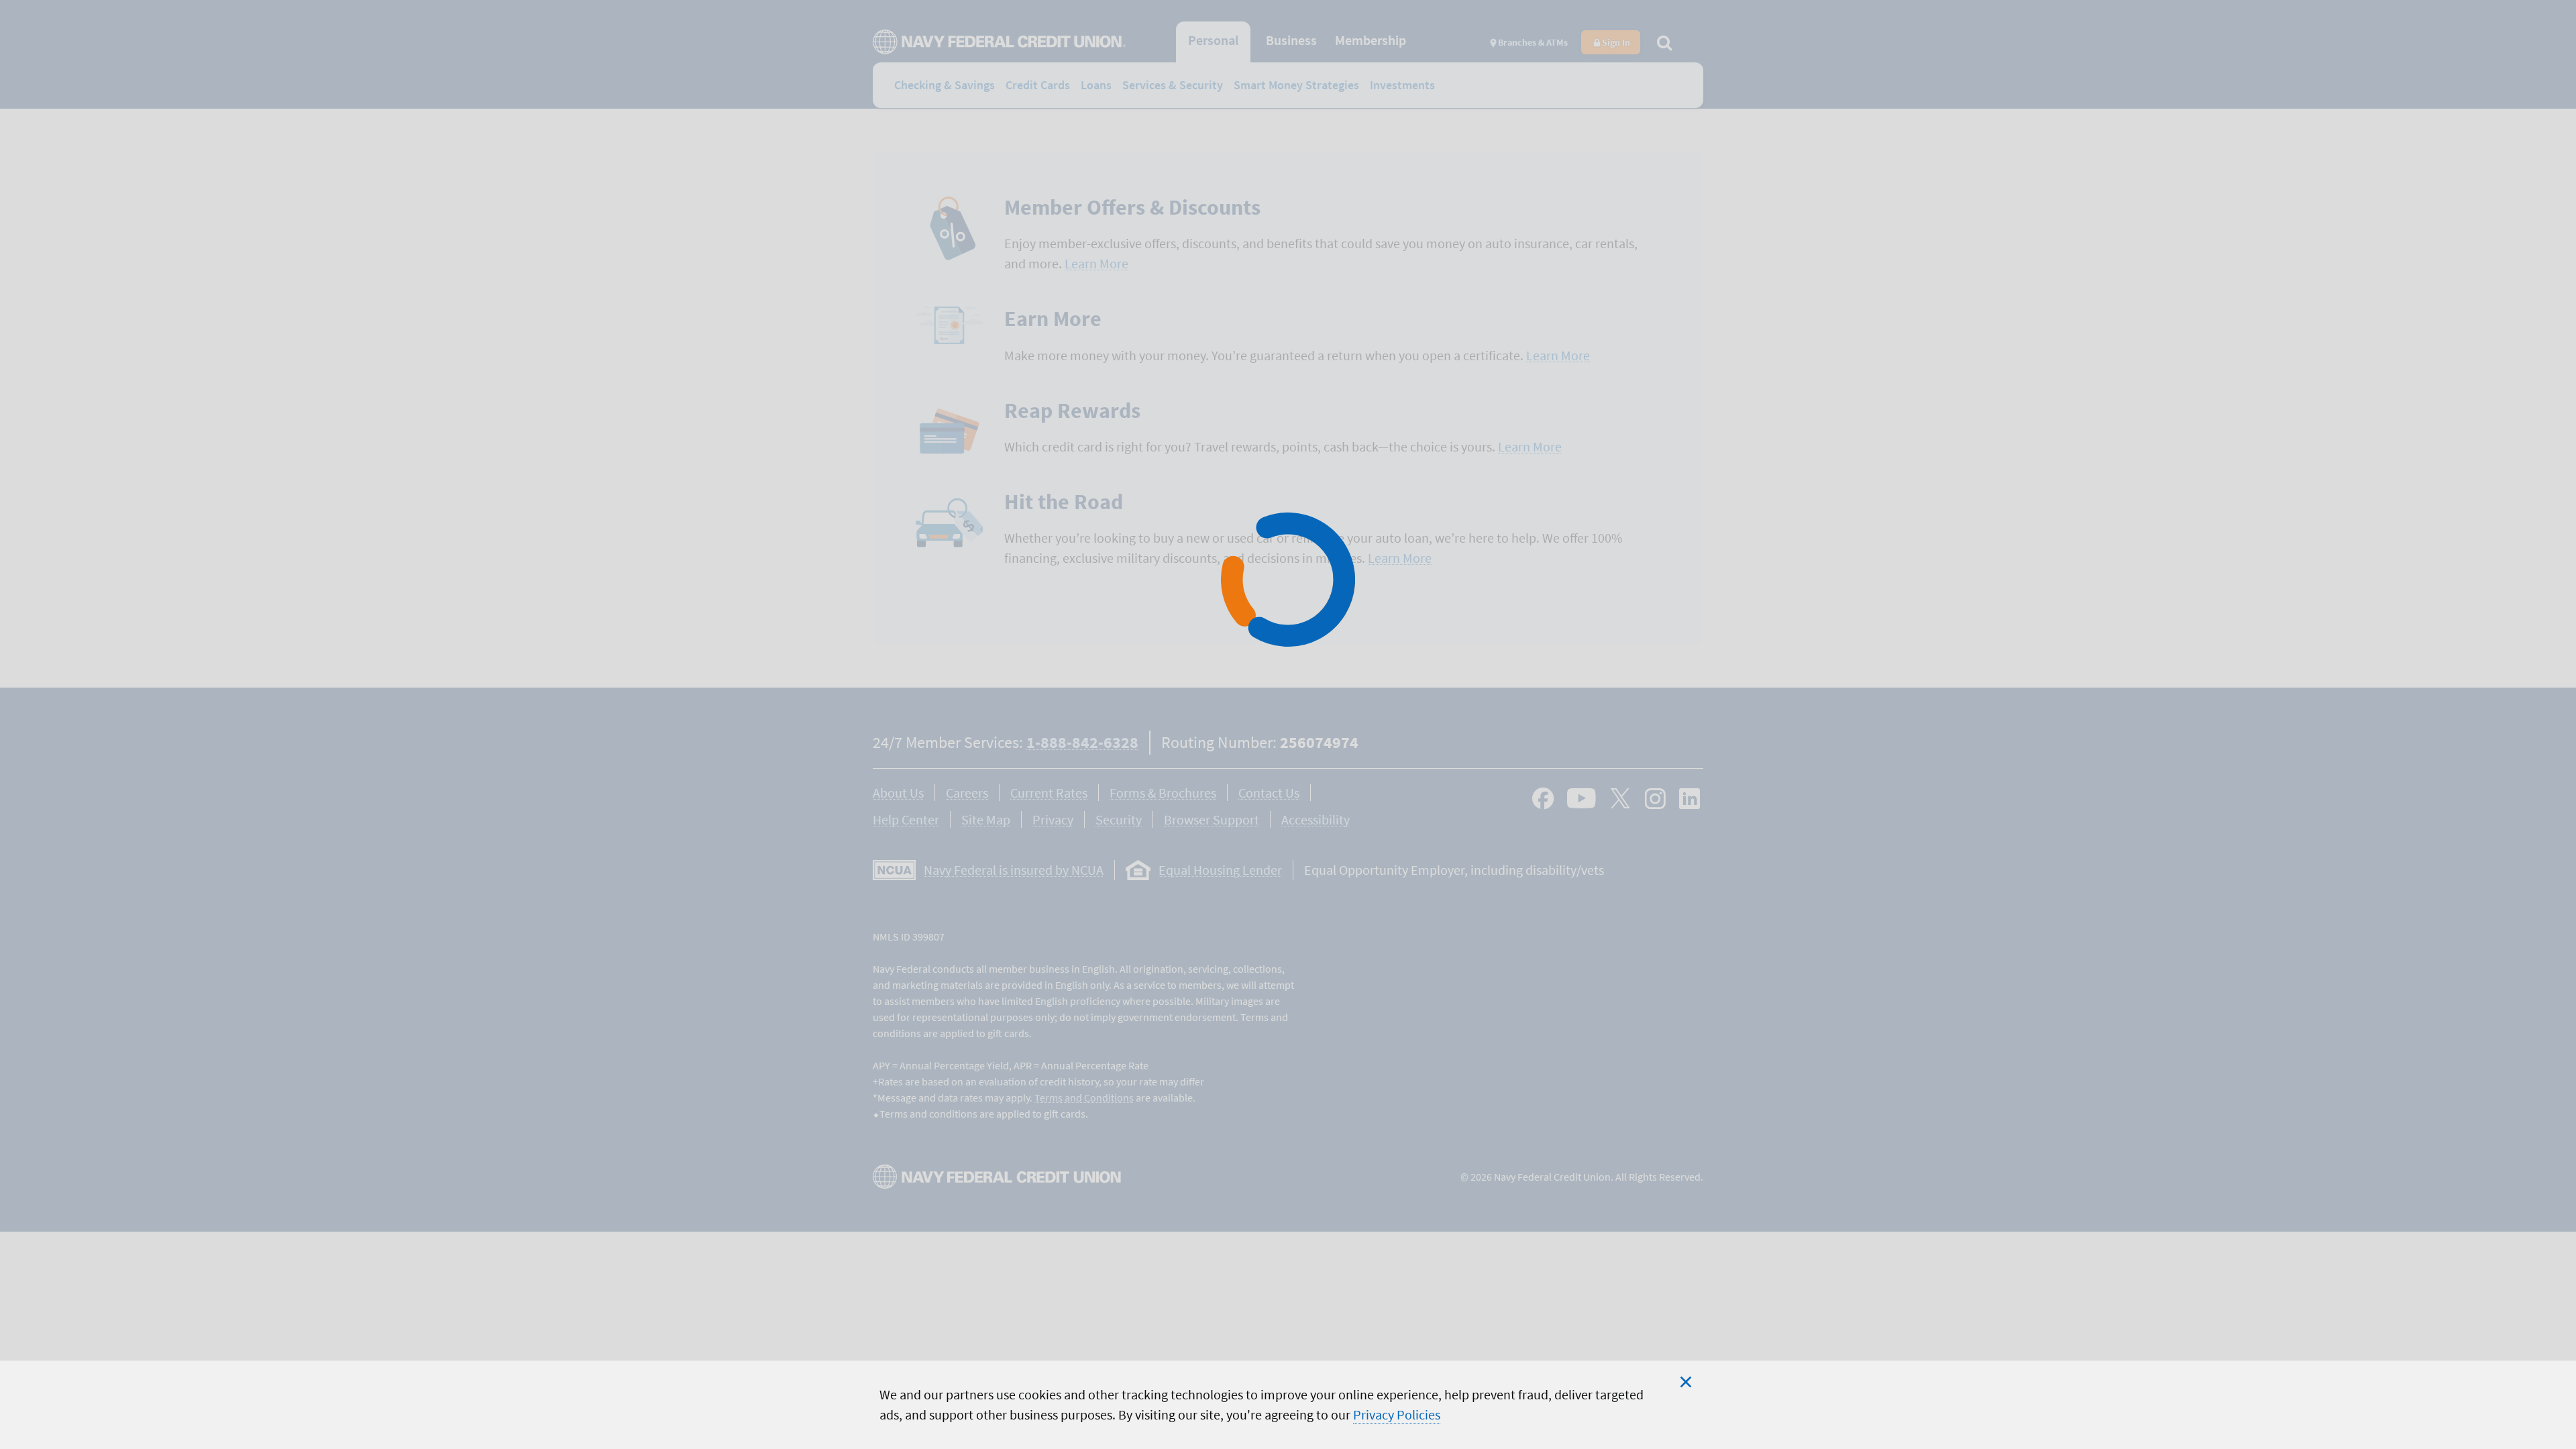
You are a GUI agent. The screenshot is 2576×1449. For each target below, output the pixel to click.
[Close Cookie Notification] (1686, 1382)
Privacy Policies (1397, 1414)
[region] (1288, 1404)
